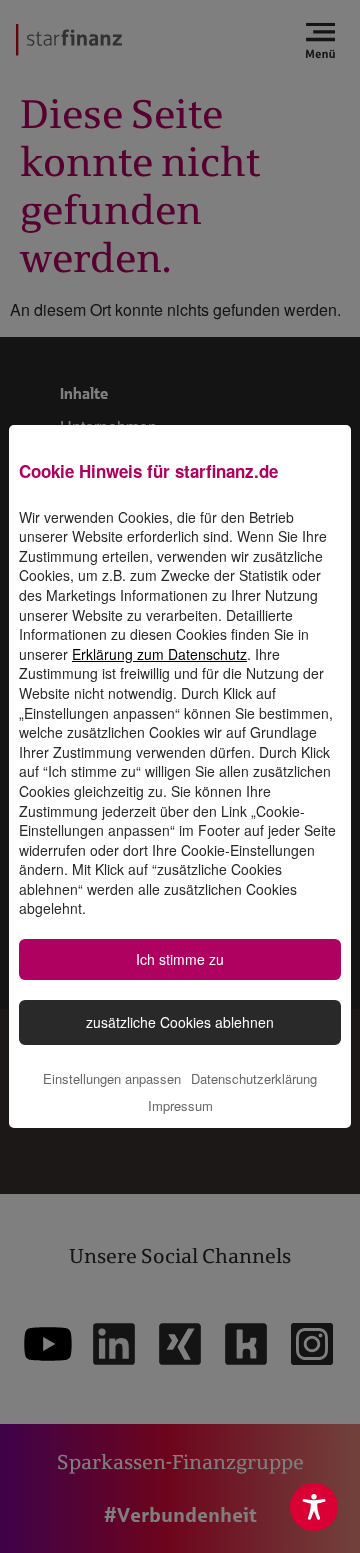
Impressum (180, 1105)
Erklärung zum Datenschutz (159, 654)
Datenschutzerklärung (254, 1078)
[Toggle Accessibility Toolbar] (314, 1507)
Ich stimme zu (180, 959)
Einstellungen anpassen (112, 1078)
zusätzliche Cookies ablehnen (180, 1022)
